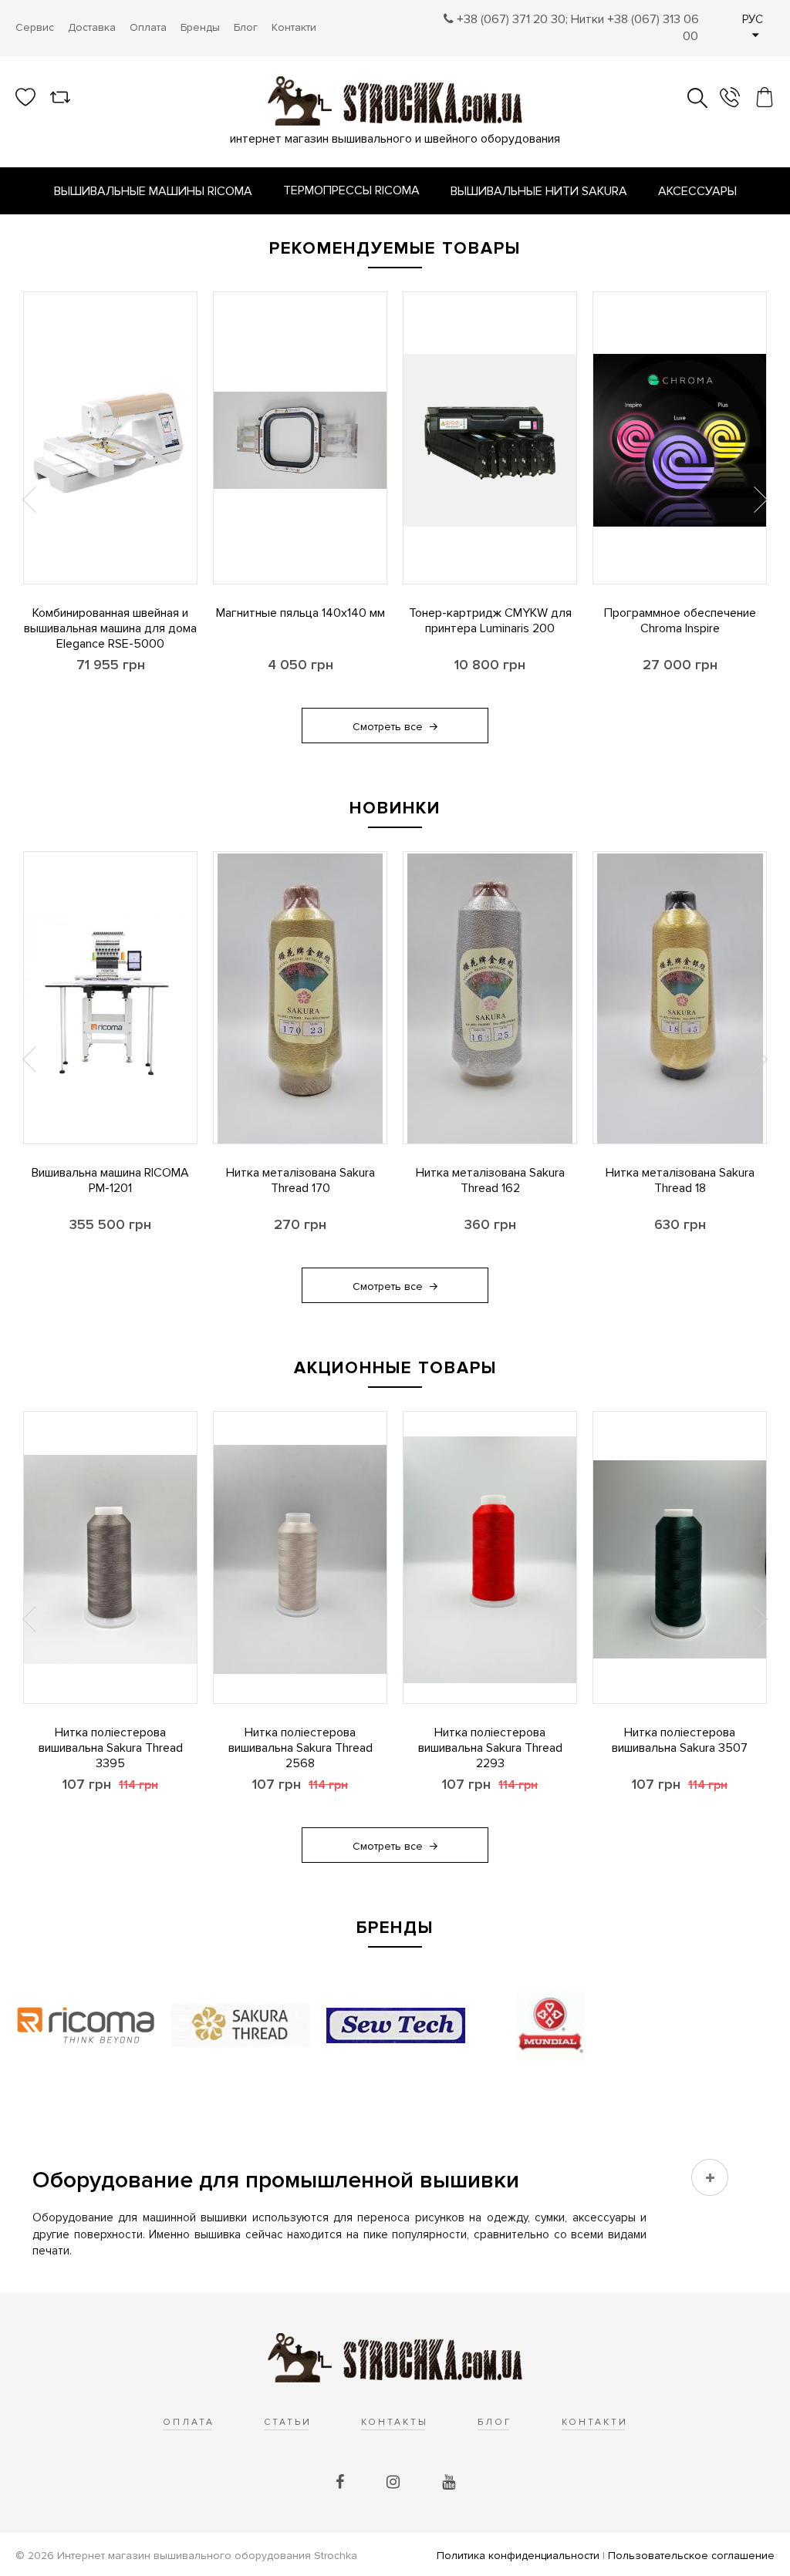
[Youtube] (449, 2483)
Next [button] (759, 500)
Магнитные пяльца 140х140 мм (300, 613)
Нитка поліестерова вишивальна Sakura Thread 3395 (111, 1748)
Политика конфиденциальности (518, 2556)
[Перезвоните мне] (730, 99)
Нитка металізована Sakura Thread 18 (680, 1180)
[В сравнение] (24, 476)
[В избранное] (24, 518)
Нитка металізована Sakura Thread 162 (490, 1180)
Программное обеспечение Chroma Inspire (680, 621)
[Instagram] (395, 2483)
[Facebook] (342, 2483)
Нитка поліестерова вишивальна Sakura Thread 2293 (490, 1748)
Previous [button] (31, 500)
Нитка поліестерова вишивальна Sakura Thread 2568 (300, 1748)
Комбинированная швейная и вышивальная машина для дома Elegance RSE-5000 (110, 628)
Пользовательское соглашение (691, 2556)
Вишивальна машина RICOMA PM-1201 (110, 1180)
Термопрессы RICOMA (351, 190)
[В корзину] (24, 561)
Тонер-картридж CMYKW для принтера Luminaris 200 (490, 621)
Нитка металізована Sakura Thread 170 (300, 1180)
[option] (110, 500)
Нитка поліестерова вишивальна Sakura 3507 (680, 1740)
